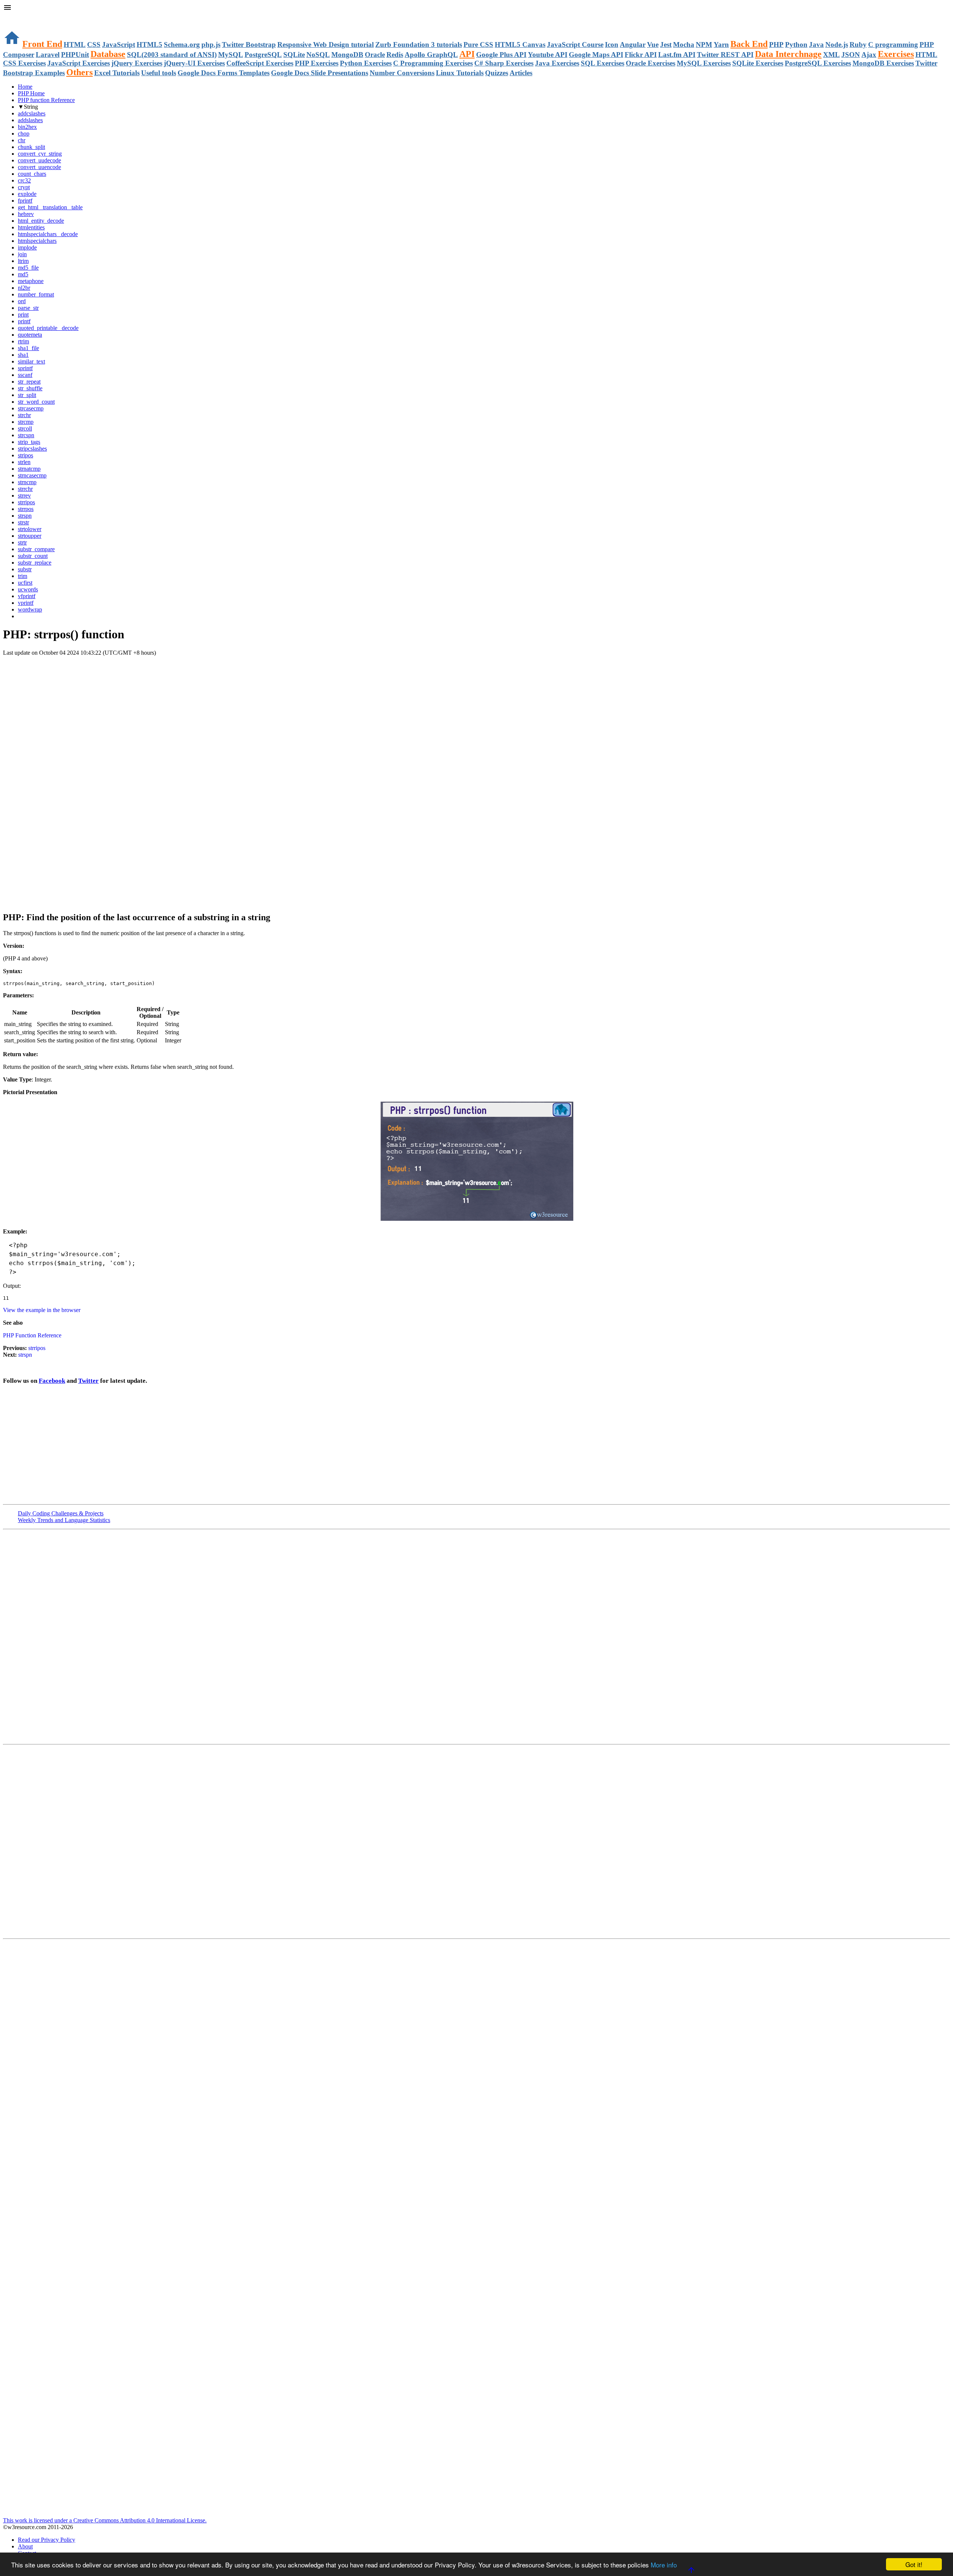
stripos (26, 455)
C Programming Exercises (433, 63)
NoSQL (318, 55)
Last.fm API (677, 55)
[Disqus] (476, 1841)
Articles (521, 73)
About (25, 2546)
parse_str (28, 308)
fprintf (25, 201)
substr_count (33, 556)
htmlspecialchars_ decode (48, 234)
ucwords (28, 589)
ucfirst (25, 583)
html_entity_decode (41, 221)
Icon (612, 45)
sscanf (25, 375)
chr (22, 140)
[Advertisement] (476, 711)
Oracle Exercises (651, 63)
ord (22, 301)
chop (24, 134)
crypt (24, 187)
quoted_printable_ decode (48, 328)
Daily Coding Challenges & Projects (61, 1513)
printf (24, 321)
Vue (653, 45)
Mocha (684, 45)
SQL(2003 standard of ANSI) (172, 55)
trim (23, 576)
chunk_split (31, 147)
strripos (26, 502)
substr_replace (35, 563)
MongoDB (347, 55)
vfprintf (27, 596)
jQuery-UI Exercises (194, 63)
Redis (395, 55)
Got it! (914, 2564)
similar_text (31, 361)
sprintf (25, 368)
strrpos (26, 509)
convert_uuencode (39, 167)
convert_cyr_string (40, 154)
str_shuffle (30, 388)
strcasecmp (31, 408)
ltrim (23, 261)
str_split (27, 395)
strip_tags (29, 442)
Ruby (858, 45)
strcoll (25, 428)
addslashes (30, 120)
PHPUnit (75, 55)
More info (664, 2565)
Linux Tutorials (460, 73)
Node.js (837, 45)
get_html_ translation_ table (50, 207)
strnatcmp (29, 469)
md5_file (28, 268)
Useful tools (159, 73)
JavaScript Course (575, 45)
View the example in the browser (42, 1310)
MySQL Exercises (704, 63)
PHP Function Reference (32, 1335)
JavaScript (119, 45)
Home (25, 87)
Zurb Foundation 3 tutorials (419, 45)
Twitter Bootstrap (249, 45)
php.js (211, 45)
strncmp (27, 482)
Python (796, 45)
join (22, 254)
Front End (42, 44)
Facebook (52, 1381)
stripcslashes (32, 449)
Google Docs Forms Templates (224, 73)
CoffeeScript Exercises (260, 63)
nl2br (24, 288)
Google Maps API (596, 55)
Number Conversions (402, 73)
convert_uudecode (39, 160)
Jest (666, 45)
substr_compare (36, 549)
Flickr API (641, 55)
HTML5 (149, 45)
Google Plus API (501, 55)
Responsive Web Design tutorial (326, 45)
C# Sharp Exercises (504, 63)
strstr (23, 522)
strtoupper (30, 536)
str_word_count (36, 402)
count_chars (32, 174)
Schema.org (182, 45)
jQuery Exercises (137, 63)
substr (25, 569)
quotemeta (30, 335)
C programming (893, 45)
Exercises (896, 54)
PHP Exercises (317, 63)
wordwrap (30, 609)
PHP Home (31, 93)
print (23, 315)
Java (816, 45)
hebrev (26, 214)
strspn (25, 516)
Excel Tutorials (117, 73)
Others (79, 72)
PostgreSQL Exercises (818, 63)
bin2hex (27, 127)
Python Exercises (366, 63)
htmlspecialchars (37, 241)
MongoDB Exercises (883, 63)
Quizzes (497, 73)
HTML (75, 45)
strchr (24, 415)
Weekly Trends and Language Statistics (64, 1520)
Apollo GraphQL (431, 55)
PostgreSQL (263, 55)
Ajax (869, 55)
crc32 (24, 180)
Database (108, 54)
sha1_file (28, 348)
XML (831, 55)
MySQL (231, 55)
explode (27, 194)
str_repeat (29, 382)
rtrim (23, 341)
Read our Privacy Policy (47, 2540)
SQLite (294, 55)
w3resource (17, 17)
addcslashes (32, 113)
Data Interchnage (788, 54)
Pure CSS (478, 45)
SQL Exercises (603, 63)
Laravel (48, 55)
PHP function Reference (46, 100)
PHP (776, 45)
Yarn (721, 45)
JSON (851, 55)
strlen (24, 462)
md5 (23, 274)
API (467, 54)
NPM (704, 45)
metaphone (31, 281)
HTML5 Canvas (520, 45)
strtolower (30, 529)
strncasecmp (32, 475)
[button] (476, 8)
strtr (22, 542)
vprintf (26, 603)
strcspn (26, 435)
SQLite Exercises (758, 63)
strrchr (25, 489)
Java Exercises (557, 63)
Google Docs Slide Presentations (320, 73)
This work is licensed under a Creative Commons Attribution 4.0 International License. (105, 2520)
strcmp (26, 422)
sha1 (23, 355)
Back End (749, 44)
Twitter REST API (725, 55)
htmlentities (31, 227)
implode (27, 247)
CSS (94, 45)
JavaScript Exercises (79, 63)
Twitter (88, 1381)
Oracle (375, 55)
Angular (633, 45)
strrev (24, 495)
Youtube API (548, 55)
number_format (36, 294)
